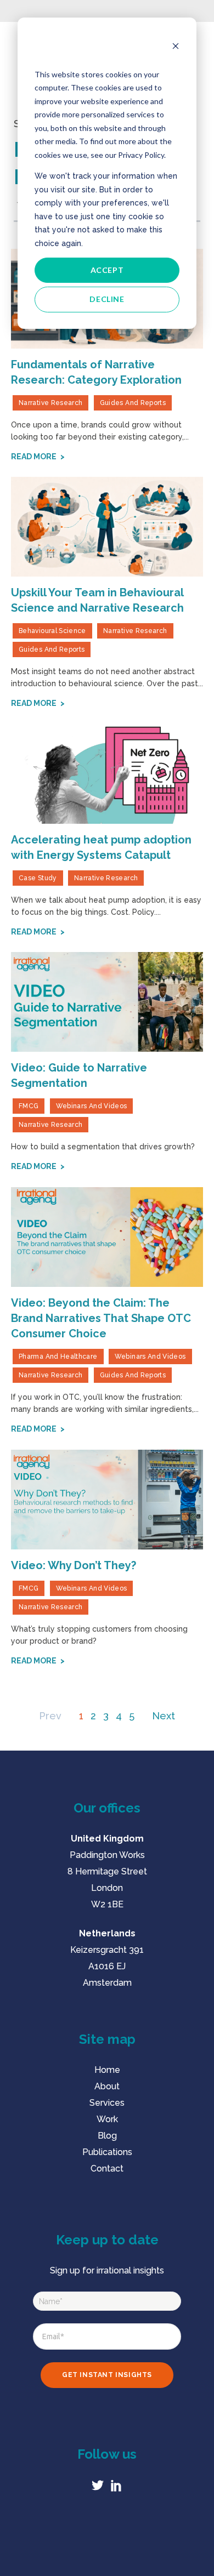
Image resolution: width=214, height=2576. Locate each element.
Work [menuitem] (107, 2119)
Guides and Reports (133, 403)
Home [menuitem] (107, 2070)
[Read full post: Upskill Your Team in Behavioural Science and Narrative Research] (107, 527)
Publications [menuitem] (107, 2152)
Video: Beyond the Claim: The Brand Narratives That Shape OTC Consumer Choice (101, 1318)
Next (164, 1716)
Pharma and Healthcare (58, 1357)
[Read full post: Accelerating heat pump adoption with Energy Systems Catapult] (107, 774)
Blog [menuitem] (107, 2136)
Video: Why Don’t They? (74, 1565)
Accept (107, 270)
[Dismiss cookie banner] (176, 47)
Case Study (38, 878)
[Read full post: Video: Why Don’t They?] (107, 1500)
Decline (107, 299)
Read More (35, 457)
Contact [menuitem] (107, 2168)
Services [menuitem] (107, 2103)
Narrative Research (50, 403)
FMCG (29, 1106)
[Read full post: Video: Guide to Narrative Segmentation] (107, 1002)
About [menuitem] (107, 2086)
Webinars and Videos (92, 1106)
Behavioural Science (52, 631)
